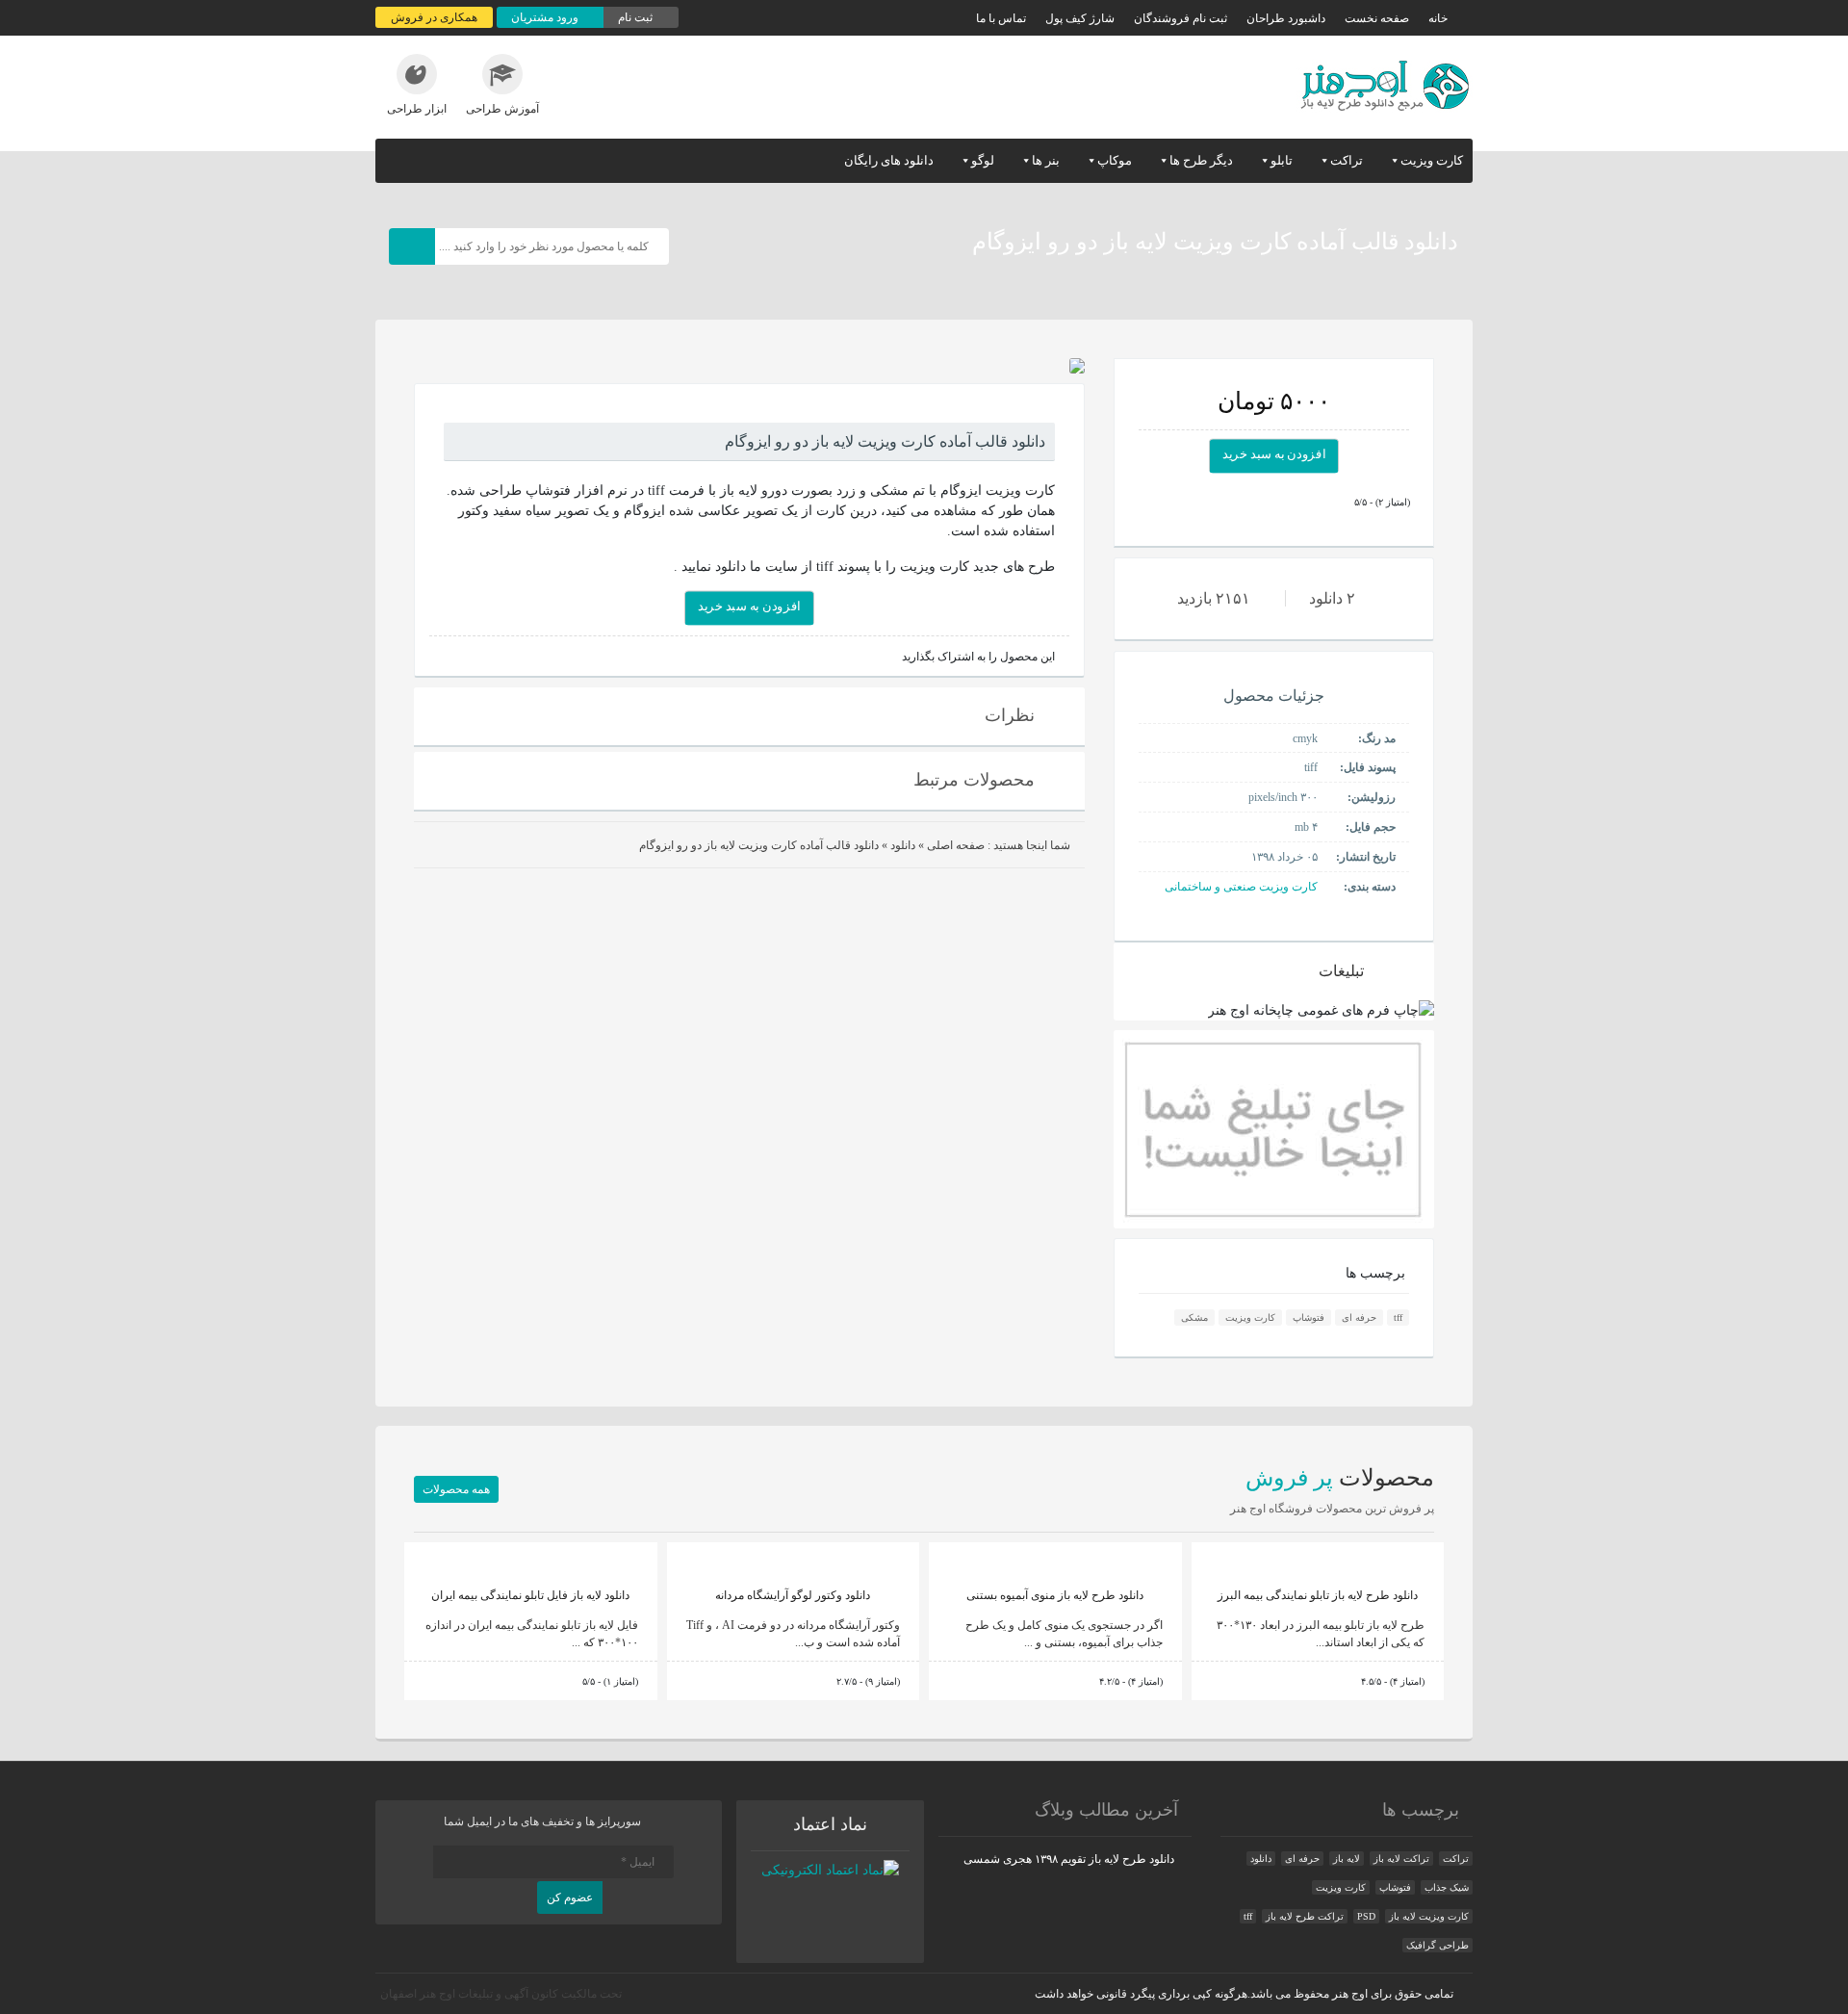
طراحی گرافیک (1437, 1945)
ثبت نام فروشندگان (1181, 18)
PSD (1366, 1916)
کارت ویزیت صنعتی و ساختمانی (1241, 887)
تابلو (1282, 160)
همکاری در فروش (434, 17)
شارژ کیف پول (1080, 18)
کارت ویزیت (1432, 160)
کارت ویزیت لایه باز (1429, 1916)
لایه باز (1347, 1859)
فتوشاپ (1309, 1317)
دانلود (903, 845)
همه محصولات (456, 1489)
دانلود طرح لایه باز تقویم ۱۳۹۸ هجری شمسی (1069, 1859)
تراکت (1347, 160)
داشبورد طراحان (1286, 18)
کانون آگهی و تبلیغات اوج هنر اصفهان (469, 1994)
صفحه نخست (1377, 18)
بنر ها (1046, 160)
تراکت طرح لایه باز (1305, 1916)
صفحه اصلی (956, 845)
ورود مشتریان (546, 17)
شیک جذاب (1447, 1887)
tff (1398, 1317)
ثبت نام (637, 17)
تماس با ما (1001, 18)
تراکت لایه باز (1401, 1859)
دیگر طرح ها (1201, 160)
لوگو (983, 160)
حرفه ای (1359, 1317)
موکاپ (1115, 160)
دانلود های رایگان (889, 160)
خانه (1438, 18)
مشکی (1194, 1317)
